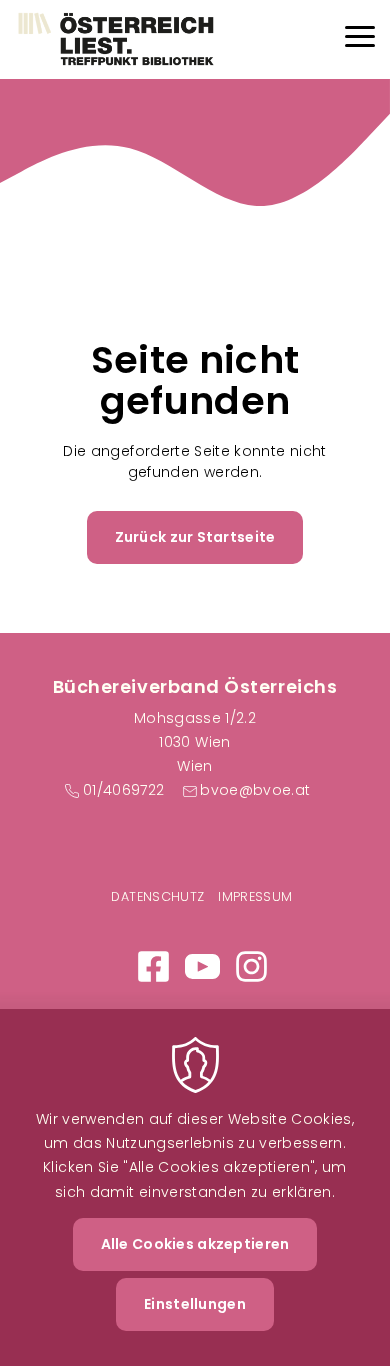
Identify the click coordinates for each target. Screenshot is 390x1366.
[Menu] (360, 39)
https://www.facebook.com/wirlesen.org (153, 966)
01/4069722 (123, 790)
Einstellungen (195, 1304)
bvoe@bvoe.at (255, 790)
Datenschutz (157, 896)
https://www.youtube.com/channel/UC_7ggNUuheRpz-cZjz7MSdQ (202, 966)
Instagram (251, 966)
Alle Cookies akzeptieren (195, 1244)
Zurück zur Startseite (195, 537)
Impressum (255, 896)
